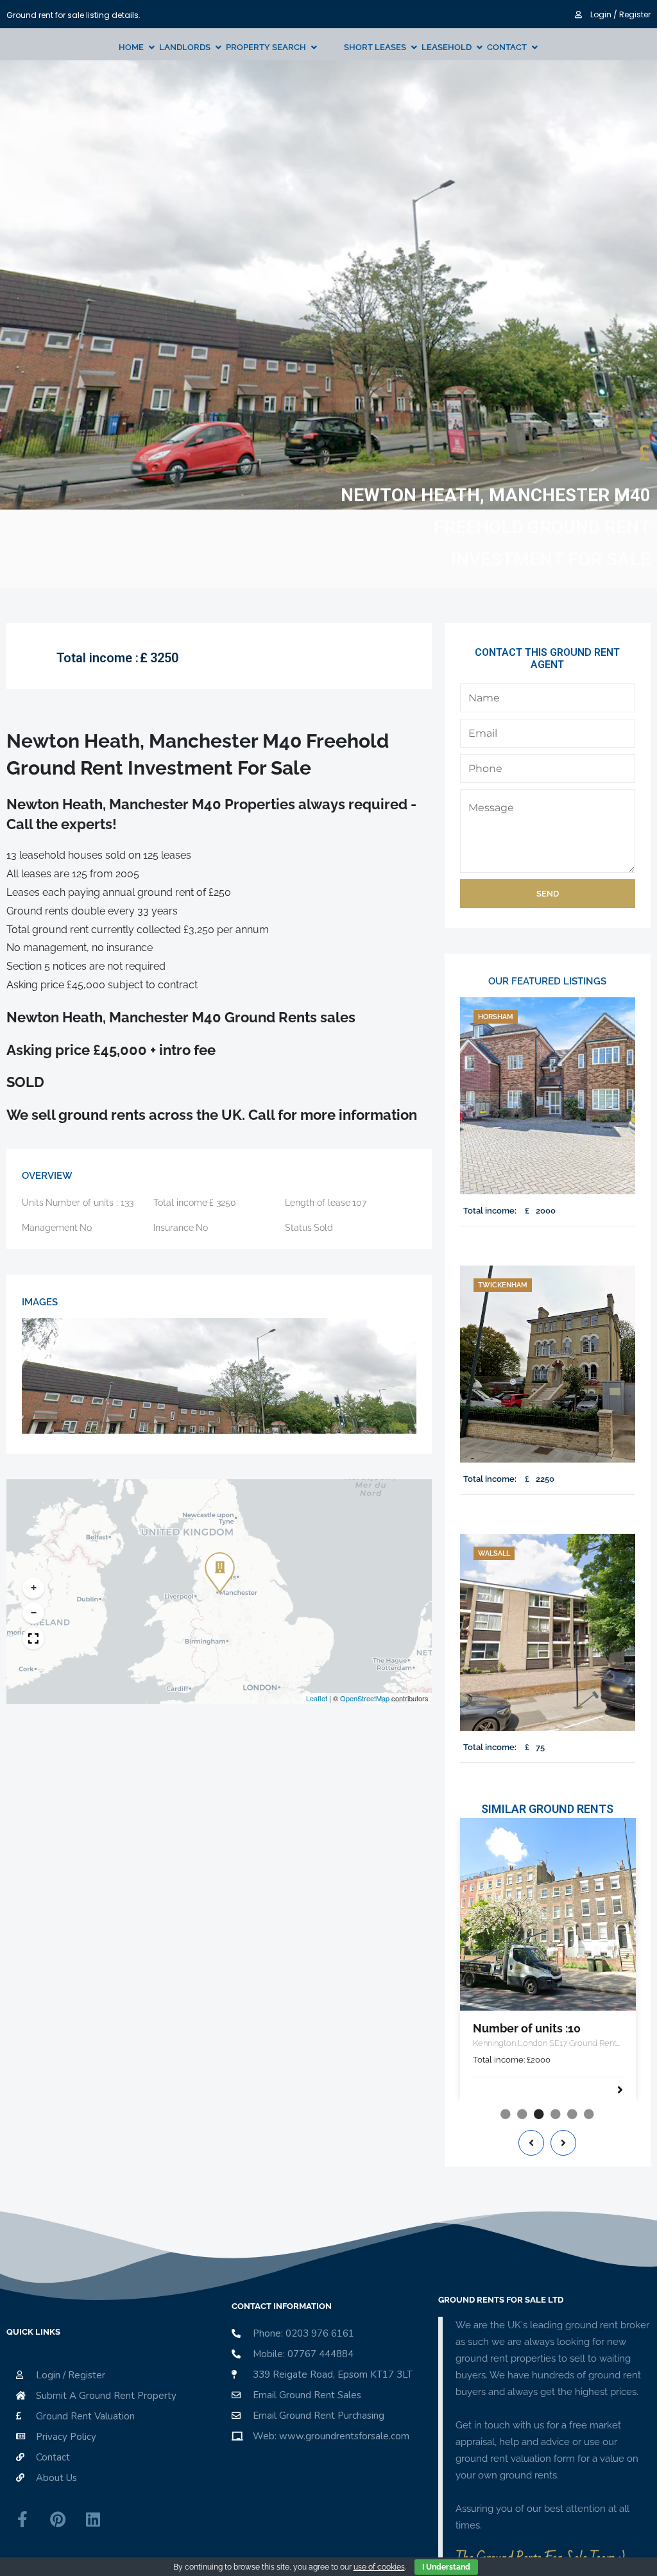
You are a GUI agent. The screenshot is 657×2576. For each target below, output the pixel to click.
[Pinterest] (58, 2520)
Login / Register (619, 14)
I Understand (446, 2567)
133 (127, 1203)
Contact (507, 47)
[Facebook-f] (22, 2520)
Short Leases (375, 47)
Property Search (266, 47)
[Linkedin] (93, 2520)
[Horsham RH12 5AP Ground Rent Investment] (548, 1096)
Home (131, 47)
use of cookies (379, 2567)
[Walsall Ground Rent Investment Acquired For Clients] (548, 1632)
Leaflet (317, 1698)
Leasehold (447, 47)
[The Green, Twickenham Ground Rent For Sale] (548, 1364)
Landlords (185, 47)
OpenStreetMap (365, 1698)
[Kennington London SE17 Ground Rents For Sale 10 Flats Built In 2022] (548, 1914)
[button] (218, 1564)
